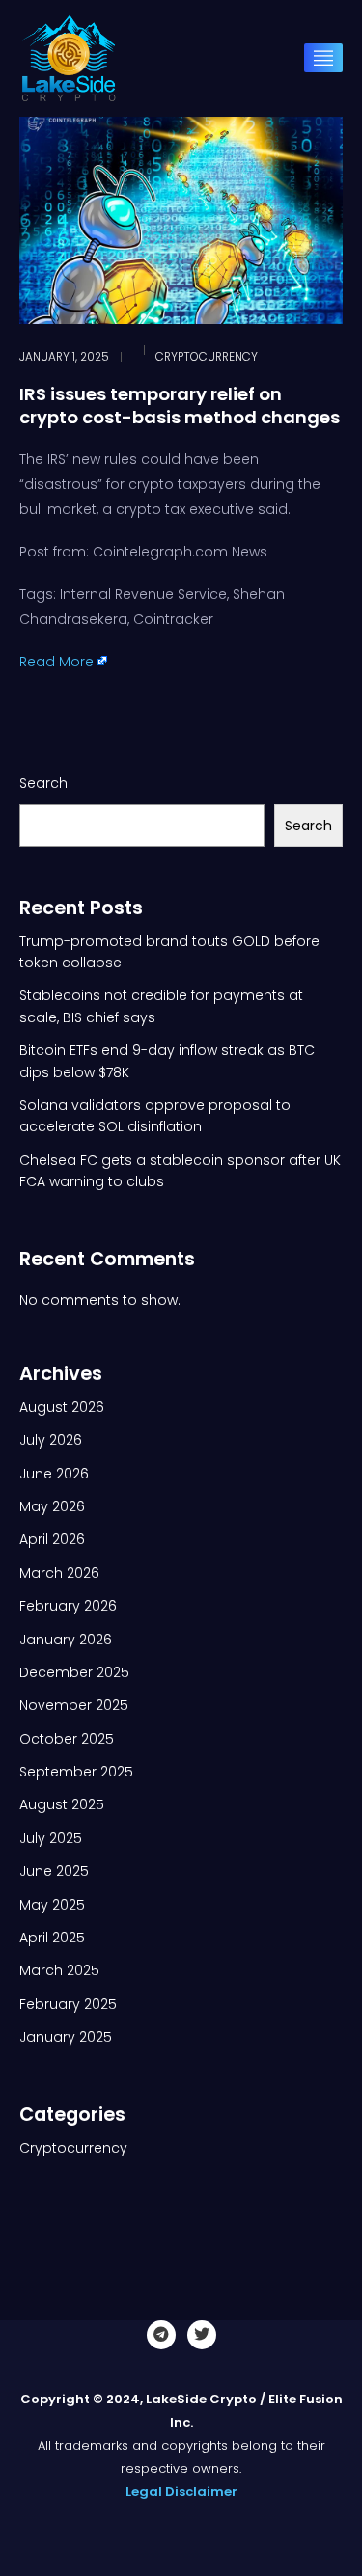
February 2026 (68, 1606)
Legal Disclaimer (181, 2492)
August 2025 (62, 1804)
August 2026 (62, 1407)
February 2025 (68, 2004)
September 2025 (76, 1772)
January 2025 (66, 2037)
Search (43, 783)
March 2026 (59, 1573)
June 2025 (54, 1871)
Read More (56, 662)
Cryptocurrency (207, 357)
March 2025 (59, 1970)
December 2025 (74, 1672)
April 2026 (52, 1539)
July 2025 (51, 1838)
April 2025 (52, 1938)
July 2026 (51, 1440)
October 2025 (67, 1739)
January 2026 (66, 1640)
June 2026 (54, 1474)
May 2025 (52, 1905)
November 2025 (74, 1705)
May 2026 (52, 1506)
